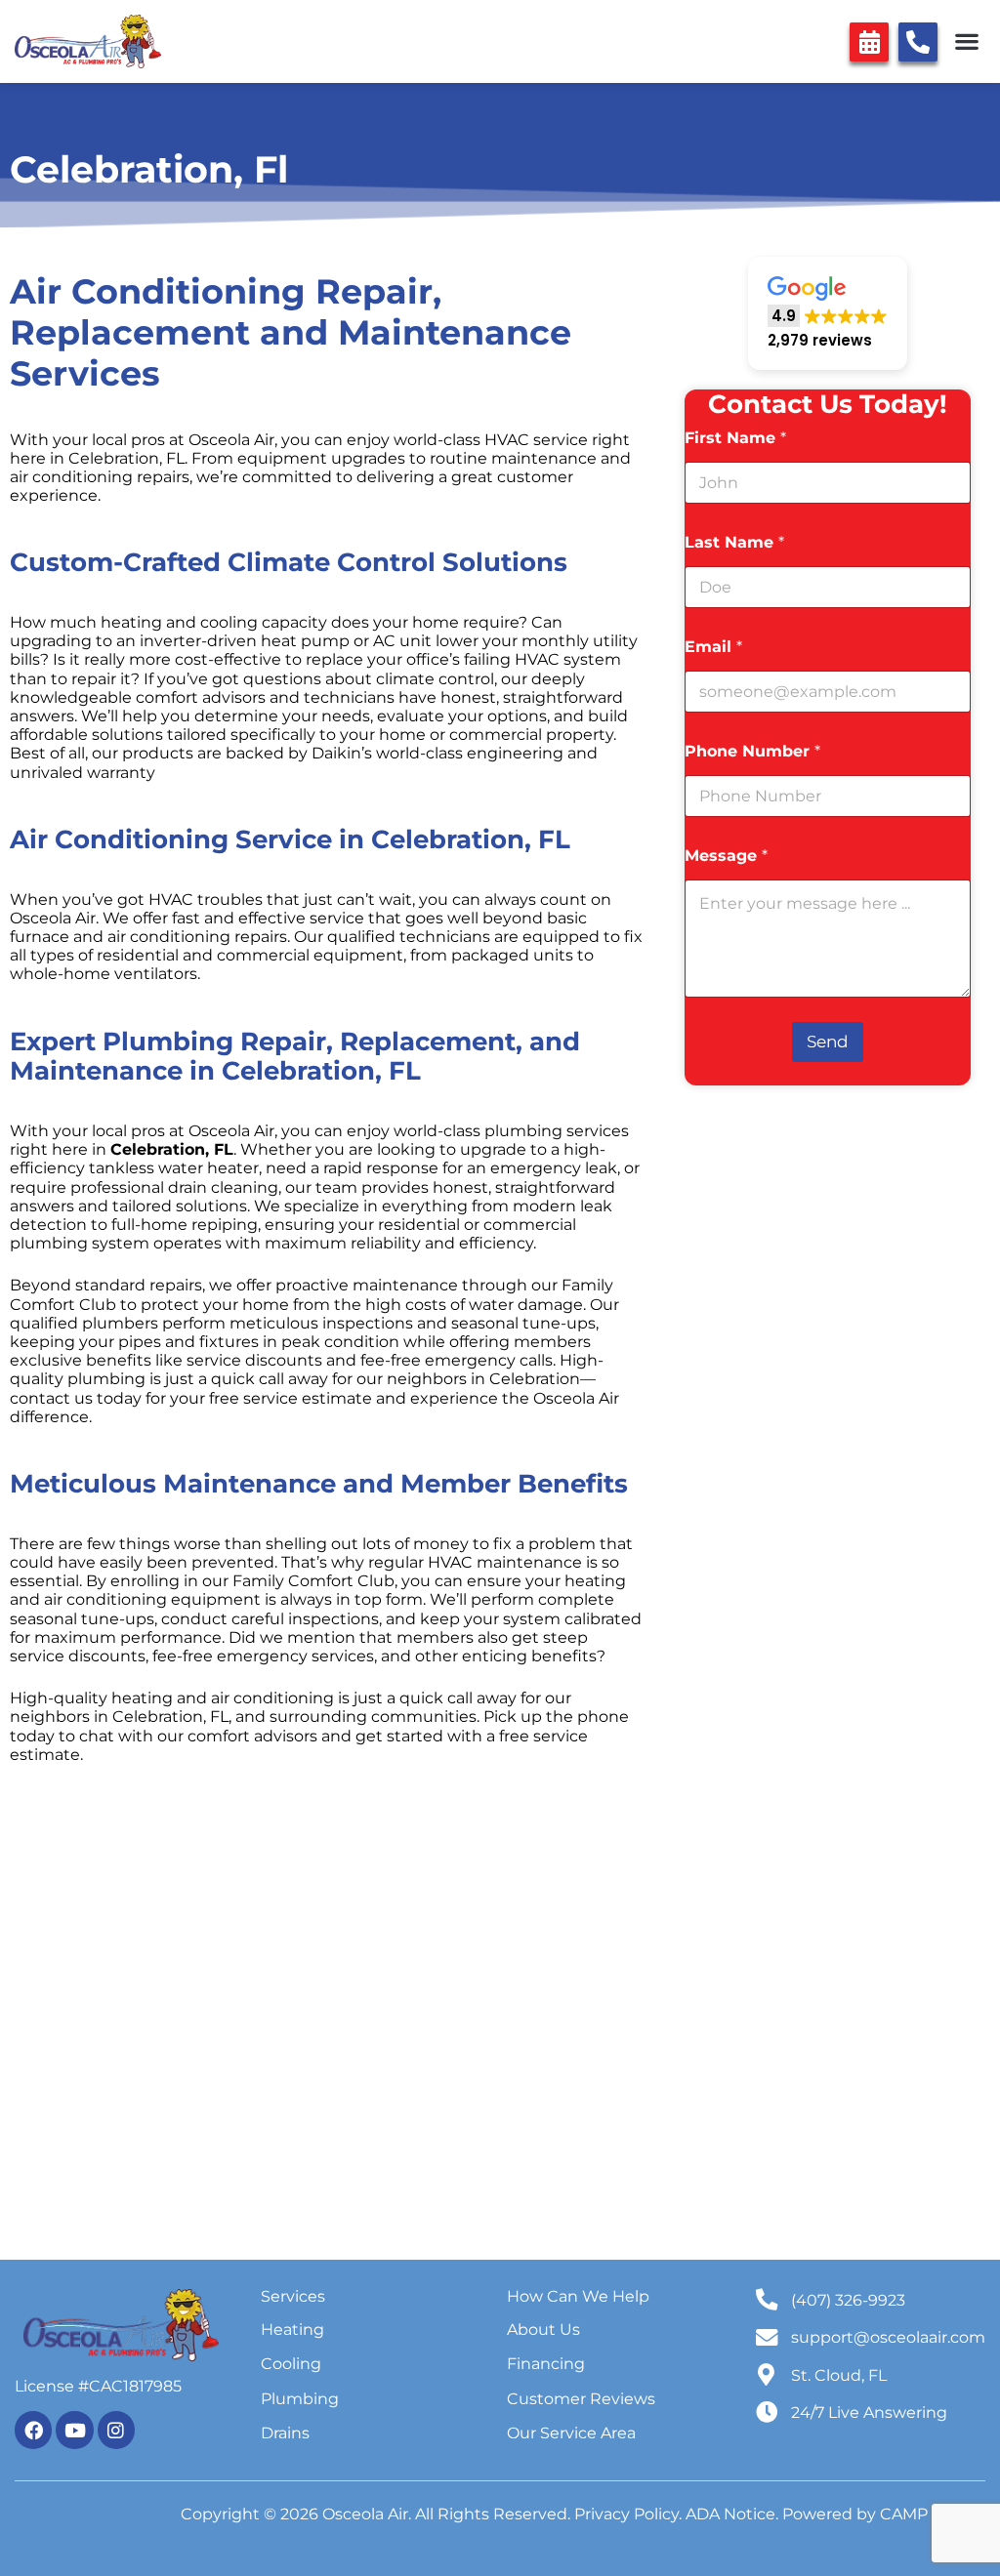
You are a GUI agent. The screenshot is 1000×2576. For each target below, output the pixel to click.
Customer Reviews (581, 2399)
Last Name (734, 542)
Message (726, 856)
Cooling (291, 2364)
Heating (292, 2330)
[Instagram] (116, 2430)
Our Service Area (571, 2433)
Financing (546, 2364)
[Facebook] (33, 2430)
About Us (543, 2330)
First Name (735, 438)
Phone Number (752, 751)
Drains (285, 2433)
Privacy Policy (626, 2514)
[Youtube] (74, 2430)
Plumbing (300, 2399)
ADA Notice (730, 2514)
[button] (966, 41)
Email (713, 647)
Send (828, 1042)
